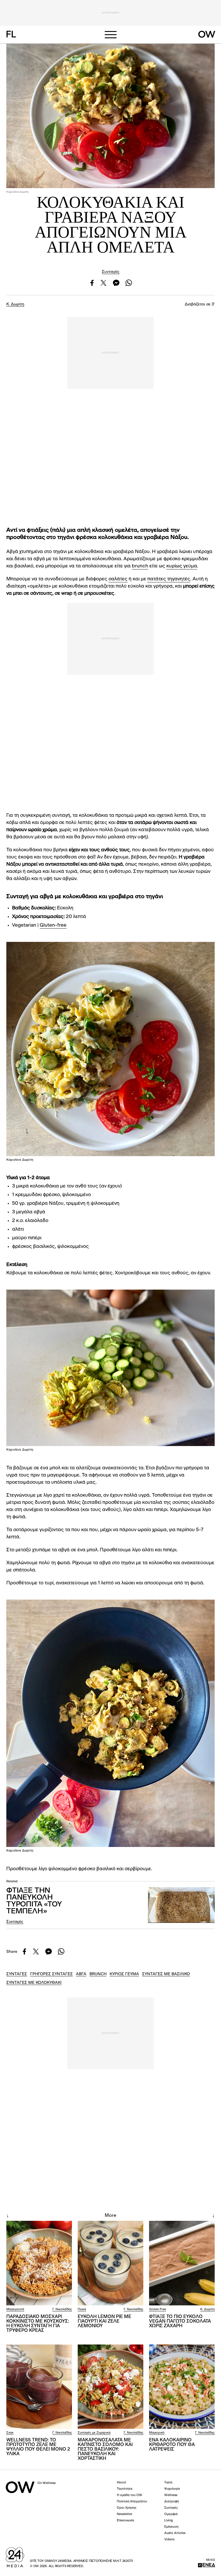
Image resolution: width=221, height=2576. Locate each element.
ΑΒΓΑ (81, 1974)
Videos (169, 2540)
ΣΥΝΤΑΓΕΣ (17, 1974)
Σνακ (10, 2433)
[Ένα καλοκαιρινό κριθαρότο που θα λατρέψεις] (182, 2387)
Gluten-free (53, 925)
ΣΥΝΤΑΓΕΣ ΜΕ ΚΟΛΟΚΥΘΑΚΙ (34, 1983)
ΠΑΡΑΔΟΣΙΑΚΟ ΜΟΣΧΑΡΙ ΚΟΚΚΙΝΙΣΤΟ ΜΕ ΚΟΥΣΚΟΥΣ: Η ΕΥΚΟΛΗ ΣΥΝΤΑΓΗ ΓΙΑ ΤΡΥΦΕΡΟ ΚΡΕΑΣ (38, 2324)
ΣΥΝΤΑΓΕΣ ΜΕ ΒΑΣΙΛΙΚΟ (166, 1974)
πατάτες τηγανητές (169, 579)
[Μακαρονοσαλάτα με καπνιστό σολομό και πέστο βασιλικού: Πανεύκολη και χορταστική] (110, 2387)
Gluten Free (158, 2310)
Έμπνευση (171, 2527)
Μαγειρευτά (15, 2310)
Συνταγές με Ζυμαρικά (94, 2433)
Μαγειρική (157, 2433)
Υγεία (168, 2483)
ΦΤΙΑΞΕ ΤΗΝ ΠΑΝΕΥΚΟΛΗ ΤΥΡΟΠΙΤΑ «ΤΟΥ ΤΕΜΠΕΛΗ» (34, 1901)
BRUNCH (98, 1974)
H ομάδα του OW (129, 2495)
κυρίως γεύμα (182, 566)
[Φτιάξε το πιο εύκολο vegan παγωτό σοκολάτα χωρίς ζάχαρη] (182, 2263)
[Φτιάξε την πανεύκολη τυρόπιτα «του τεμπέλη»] (181, 1905)
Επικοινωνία (125, 2521)
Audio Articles (175, 2533)
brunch (140, 566)
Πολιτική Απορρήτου (132, 2502)
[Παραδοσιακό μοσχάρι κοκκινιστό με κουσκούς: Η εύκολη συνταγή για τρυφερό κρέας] (39, 2263)
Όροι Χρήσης (127, 2508)
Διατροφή (172, 2502)
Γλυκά (82, 2310)
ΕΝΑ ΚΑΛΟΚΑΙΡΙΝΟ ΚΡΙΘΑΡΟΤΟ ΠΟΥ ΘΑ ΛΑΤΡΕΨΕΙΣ (172, 2445)
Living (169, 2521)
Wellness (171, 2495)
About (121, 2483)
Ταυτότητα (125, 2489)
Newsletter (125, 2514)
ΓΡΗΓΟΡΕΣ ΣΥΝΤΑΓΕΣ (52, 1974)
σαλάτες (118, 579)
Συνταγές (111, 272)
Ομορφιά (171, 2514)
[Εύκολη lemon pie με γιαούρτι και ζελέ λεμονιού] (110, 2263)
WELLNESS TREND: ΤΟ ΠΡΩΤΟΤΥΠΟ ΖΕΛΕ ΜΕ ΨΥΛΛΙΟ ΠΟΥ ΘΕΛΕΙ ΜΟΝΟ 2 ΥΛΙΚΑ (38, 2447)
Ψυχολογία (172, 2489)
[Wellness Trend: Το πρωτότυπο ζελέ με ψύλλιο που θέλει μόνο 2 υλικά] (39, 2387)
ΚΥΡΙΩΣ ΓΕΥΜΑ (124, 1974)
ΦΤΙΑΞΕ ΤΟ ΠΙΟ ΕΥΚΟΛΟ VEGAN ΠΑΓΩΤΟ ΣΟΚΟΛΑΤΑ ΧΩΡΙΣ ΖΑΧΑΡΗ (180, 2321)
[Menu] (110, 35)
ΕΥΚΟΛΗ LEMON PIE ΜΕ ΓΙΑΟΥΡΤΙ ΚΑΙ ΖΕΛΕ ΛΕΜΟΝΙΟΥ (104, 2321)
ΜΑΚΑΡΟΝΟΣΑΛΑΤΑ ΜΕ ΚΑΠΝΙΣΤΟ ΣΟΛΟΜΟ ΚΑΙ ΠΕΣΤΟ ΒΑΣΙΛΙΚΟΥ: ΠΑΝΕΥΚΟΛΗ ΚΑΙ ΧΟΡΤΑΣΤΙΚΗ (105, 2449)
